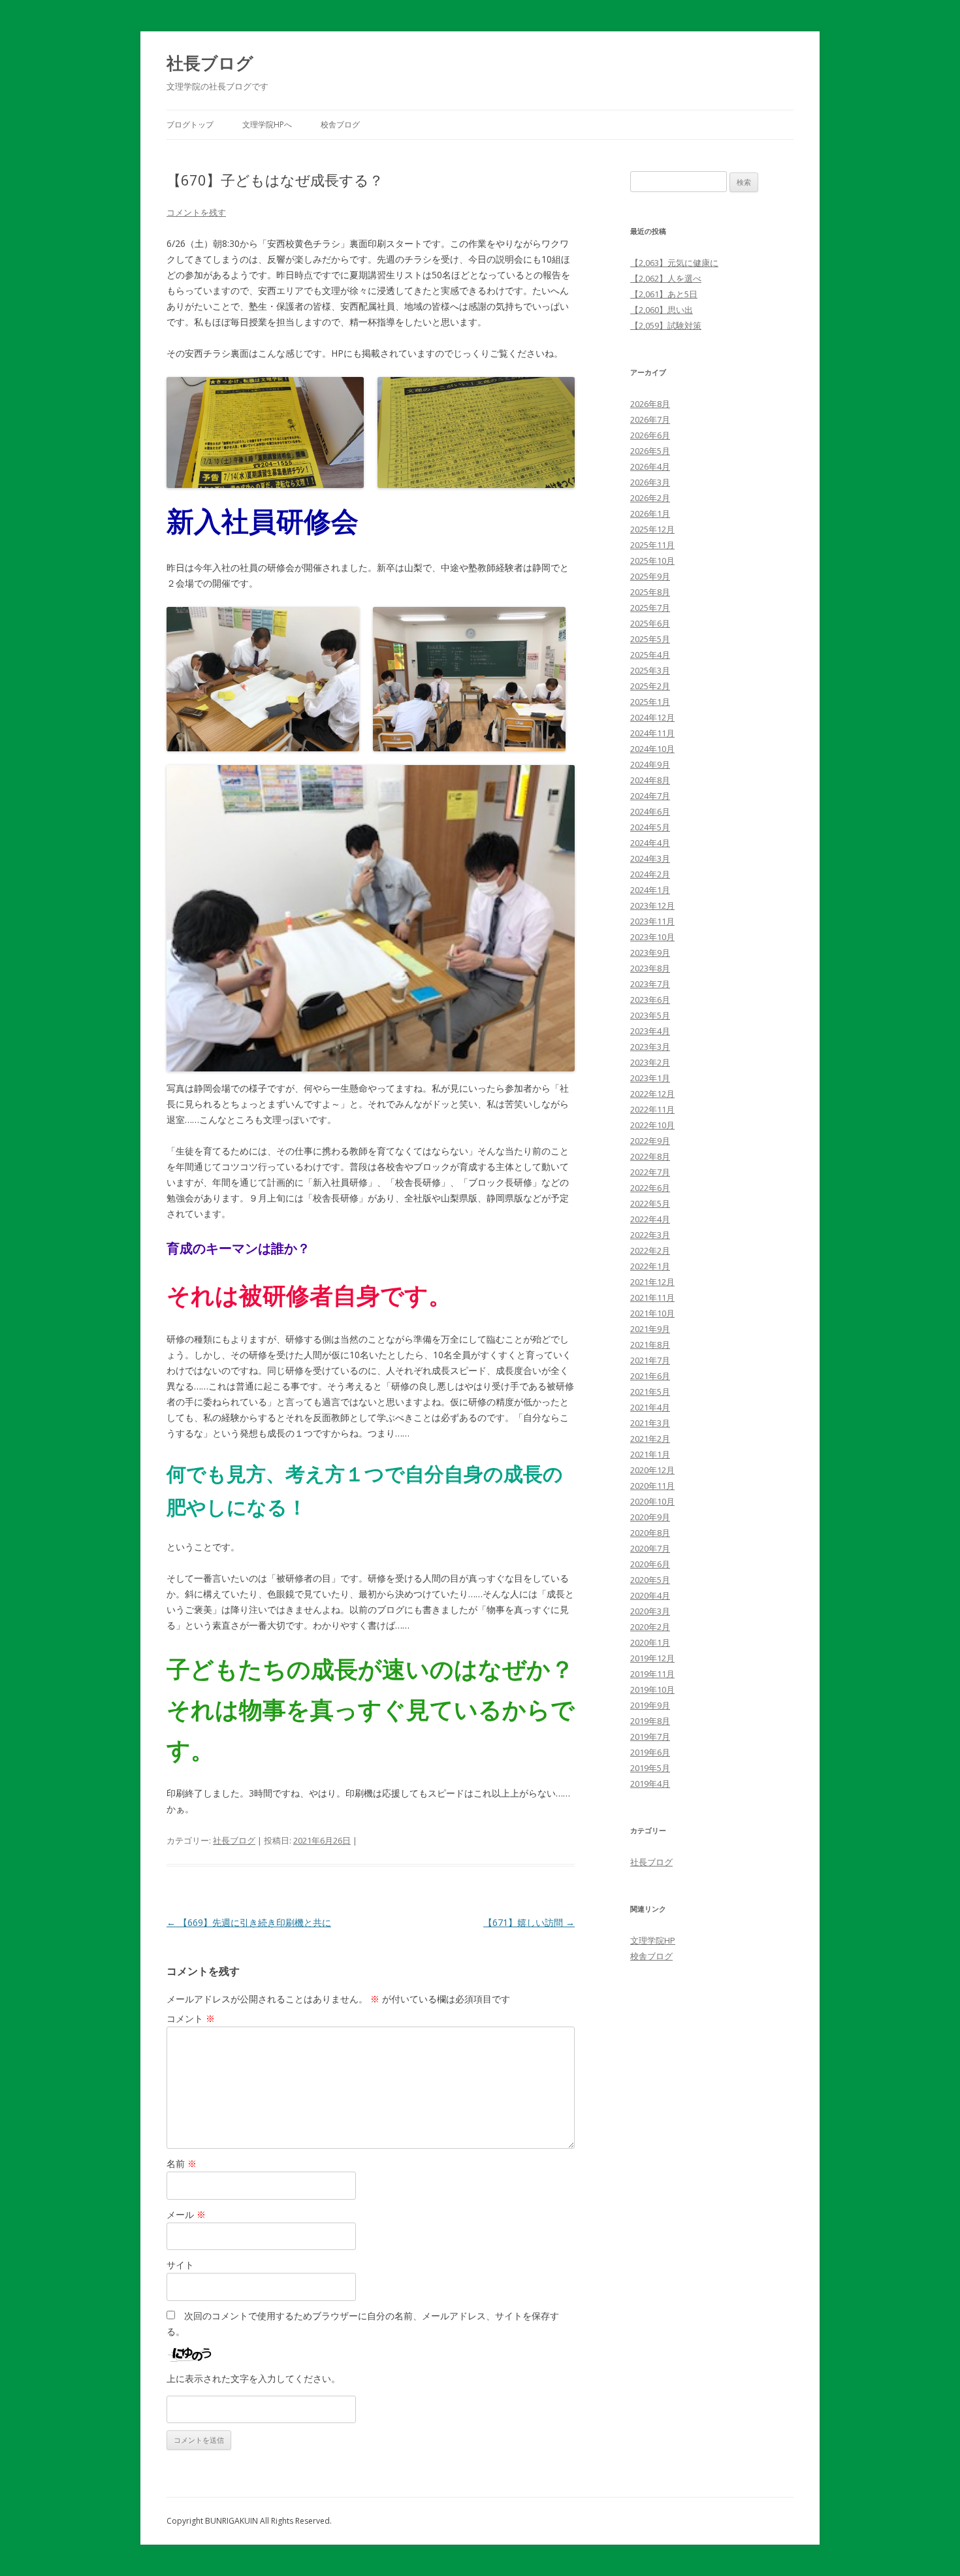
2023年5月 (650, 1015)
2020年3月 (650, 1611)
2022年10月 (652, 1125)
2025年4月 (650, 655)
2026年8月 (650, 404)
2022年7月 (650, 1172)
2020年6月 (650, 1564)
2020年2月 (650, 1627)
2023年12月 (652, 905)
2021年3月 (650, 1423)
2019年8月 (650, 1721)
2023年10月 (652, 937)
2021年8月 (650, 1345)
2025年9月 (650, 576)
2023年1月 (650, 1078)
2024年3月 (650, 858)
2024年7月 (650, 796)
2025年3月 (650, 670)
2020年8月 (650, 1533)
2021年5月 (650, 1392)
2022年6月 (650, 1188)
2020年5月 (650, 1580)
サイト (180, 2265)
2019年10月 (652, 1689)
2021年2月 (650, 1439)
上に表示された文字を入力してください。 (253, 2378)
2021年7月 (650, 1360)
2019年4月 (650, 1784)
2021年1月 (650, 1454)
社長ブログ (210, 63)
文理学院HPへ (267, 124)
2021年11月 (652, 1297)
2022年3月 (650, 1235)
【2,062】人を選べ (666, 278)
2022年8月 (650, 1156)
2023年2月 (650, 1062)
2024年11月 (652, 733)
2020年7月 (650, 1548)
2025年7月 (650, 608)
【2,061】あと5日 (664, 294)
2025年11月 (652, 545)
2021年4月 (650, 1407)
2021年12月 (652, 1282)
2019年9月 (650, 1705)
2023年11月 (652, 921)
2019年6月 (650, 1752)
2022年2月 (650, 1250)
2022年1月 (650, 1266)
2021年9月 (650, 1329)
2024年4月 (650, 843)
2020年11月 (652, 1486)
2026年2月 (650, 498)
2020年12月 (652, 1470)
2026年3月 (650, 482)
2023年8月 (650, 968)
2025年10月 (652, 561)
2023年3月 (650, 1047)
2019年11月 (652, 1674)
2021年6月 (650, 1376)
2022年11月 (652, 1109)
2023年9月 (650, 953)
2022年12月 (652, 1094)
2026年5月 (650, 451)
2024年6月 (650, 811)
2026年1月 (650, 514)
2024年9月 (650, 764)
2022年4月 (650, 1219)
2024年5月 (650, 827)
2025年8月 (650, 592)
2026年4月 (650, 466)
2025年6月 (650, 623)
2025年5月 (650, 639)
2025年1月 (650, 702)
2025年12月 (652, 529)
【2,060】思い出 (662, 310)
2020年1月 (650, 1642)
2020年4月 (650, 1595)
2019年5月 (650, 1768)
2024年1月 (650, 890)
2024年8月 (650, 780)
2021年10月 (652, 1313)
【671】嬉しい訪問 (529, 1922)
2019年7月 (650, 1736)
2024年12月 (652, 717)
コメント (191, 2018)
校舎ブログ (340, 124)
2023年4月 (650, 1031)
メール (186, 2214)
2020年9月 (650, 1517)
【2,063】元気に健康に (674, 263)
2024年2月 (650, 874)
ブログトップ (190, 124)
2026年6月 (650, 435)
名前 (182, 2163)
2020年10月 (652, 1501)
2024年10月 (652, 749)
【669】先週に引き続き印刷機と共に (249, 1922)
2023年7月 (650, 984)
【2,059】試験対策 (666, 325)
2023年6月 (650, 1000)
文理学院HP (653, 1940)
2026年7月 (650, 419)
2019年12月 (652, 1658)
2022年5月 (650, 1203)
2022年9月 (650, 1141)
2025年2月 (650, 686)
